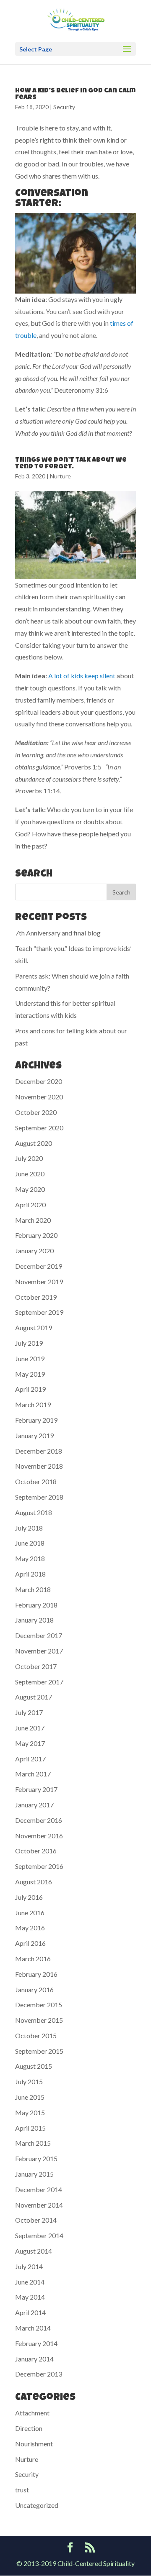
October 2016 (36, 1851)
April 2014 (30, 2312)
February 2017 (36, 1789)
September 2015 (39, 2051)
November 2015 (39, 2020)
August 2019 (34, 1328)
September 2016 (39, 1866)
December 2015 (39, 2005)
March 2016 (33, 1959)
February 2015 (36, 2158)
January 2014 (34, 2359)
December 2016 (39, 1820)
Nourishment (34, 2444)
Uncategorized (37, 2505)
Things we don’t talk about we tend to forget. (71, 464)
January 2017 (34, 1805)
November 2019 (39, 1282)
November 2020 (39, 1097)
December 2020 (39, 1081)
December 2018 (39, 1451)
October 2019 (36, 1297)
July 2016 (29, 1897)
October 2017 (36, 1666)
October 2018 (36, 1481)
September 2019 (39, 1312)
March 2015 (33, 2143)
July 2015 (29, 2081)
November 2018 (39, 1466)
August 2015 (34, 2066)
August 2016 (34, 1882)
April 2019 (30, 1389)
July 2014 (29, 2266)
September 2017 (39, 1682)
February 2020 (36, 1235)
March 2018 (33, 1589)
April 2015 (30, 2128)
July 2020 (29, 1158)
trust (22, 2490)
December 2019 (39, 1266)
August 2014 (34, 2251)
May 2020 (30, 1189)
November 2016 (39, 1836)
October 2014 (36, 2220)
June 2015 (30, 2097)
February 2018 (36, 1605)
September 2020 (39, 1128)
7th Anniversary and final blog (58, 933)
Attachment (32, 2413)
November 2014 (39, 2205)
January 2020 (34, 1251)
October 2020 (36, 1112)
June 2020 (30, 1174)
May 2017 (30, 1743)
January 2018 (34, 1620)
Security (64, 107)
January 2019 (34, 1435)
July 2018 (29, 1528)
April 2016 (30, 1943)
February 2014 (36, 2343)
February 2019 (36, 1420)
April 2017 (30, 1759)
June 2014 (30, 2282)
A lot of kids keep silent (82, 676)
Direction (29, 2428)
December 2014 (39, 2189)
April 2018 (30, 1574)
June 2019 (30, 1358)
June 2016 (30, 1913)
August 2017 (34, 1697)
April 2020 (30, 1205)
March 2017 (33, 1774)
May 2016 (30, 1928)
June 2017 (30, 1728)
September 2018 (39, 1497)
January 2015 (34, 2174)
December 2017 (39, 1635)
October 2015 (36, 2035)
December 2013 (39, 2374)
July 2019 (29, 1343)
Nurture (60, 476)
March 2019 (33, 1404)
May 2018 (30, 1558)
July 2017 (29, 1712)
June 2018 (30, 1543)
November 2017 (39, 1651)
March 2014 (33, 2328)
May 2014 (30, 2297)
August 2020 (34, 1143)
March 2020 (33, 1220)
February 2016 (36, 1974)
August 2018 (34, 1512)
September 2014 (39, 2235)
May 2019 (30, 1374)
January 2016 (34, 1989)
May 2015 (30, 2112)
